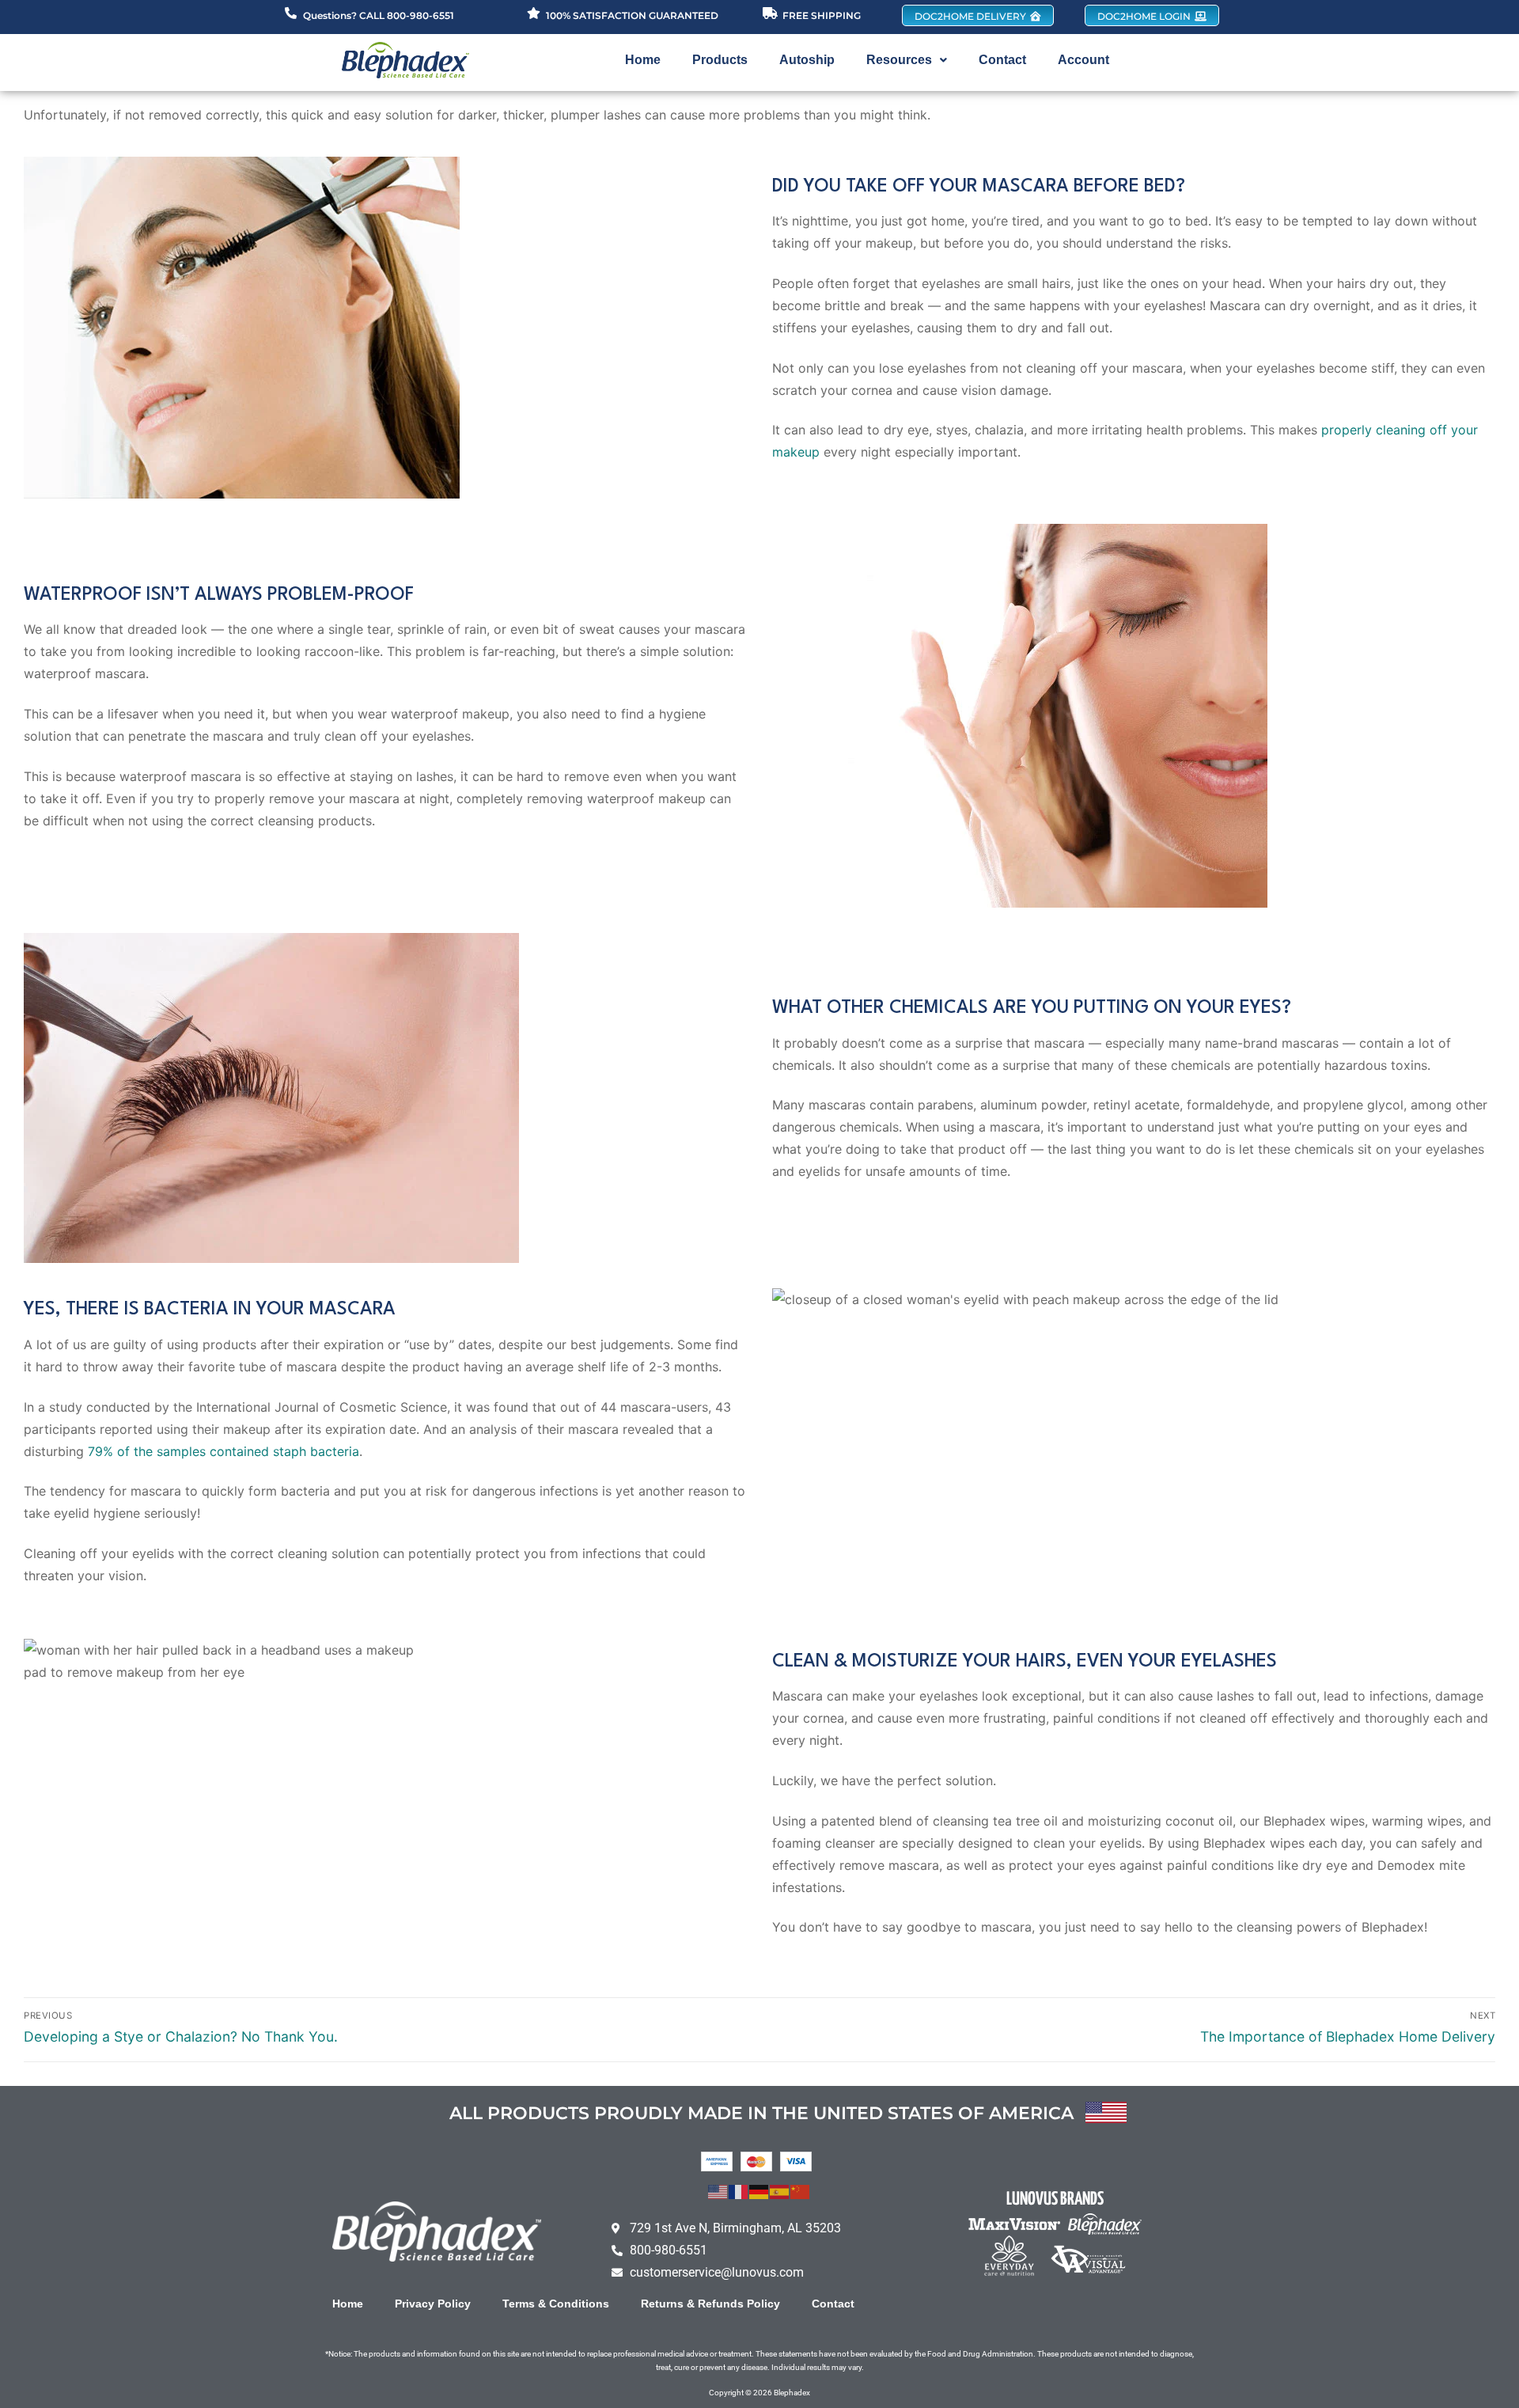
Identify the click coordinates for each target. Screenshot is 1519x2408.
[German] (759, 2190)
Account (1083, 60)
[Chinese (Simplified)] (801, 2190)
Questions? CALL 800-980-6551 (379, 15)
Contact (1002, 60)
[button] (907, 60)
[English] (718, 2190)
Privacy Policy (433, 2304)
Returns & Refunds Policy (710, 2304)
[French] (739, 2190)
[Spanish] (780, 2190)
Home (643, 60)
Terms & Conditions (556, 2304)
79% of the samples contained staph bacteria (223, 1451)
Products (720, 60)
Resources (899, 60)
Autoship (807, 60)
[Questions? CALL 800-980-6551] (291, 13)
